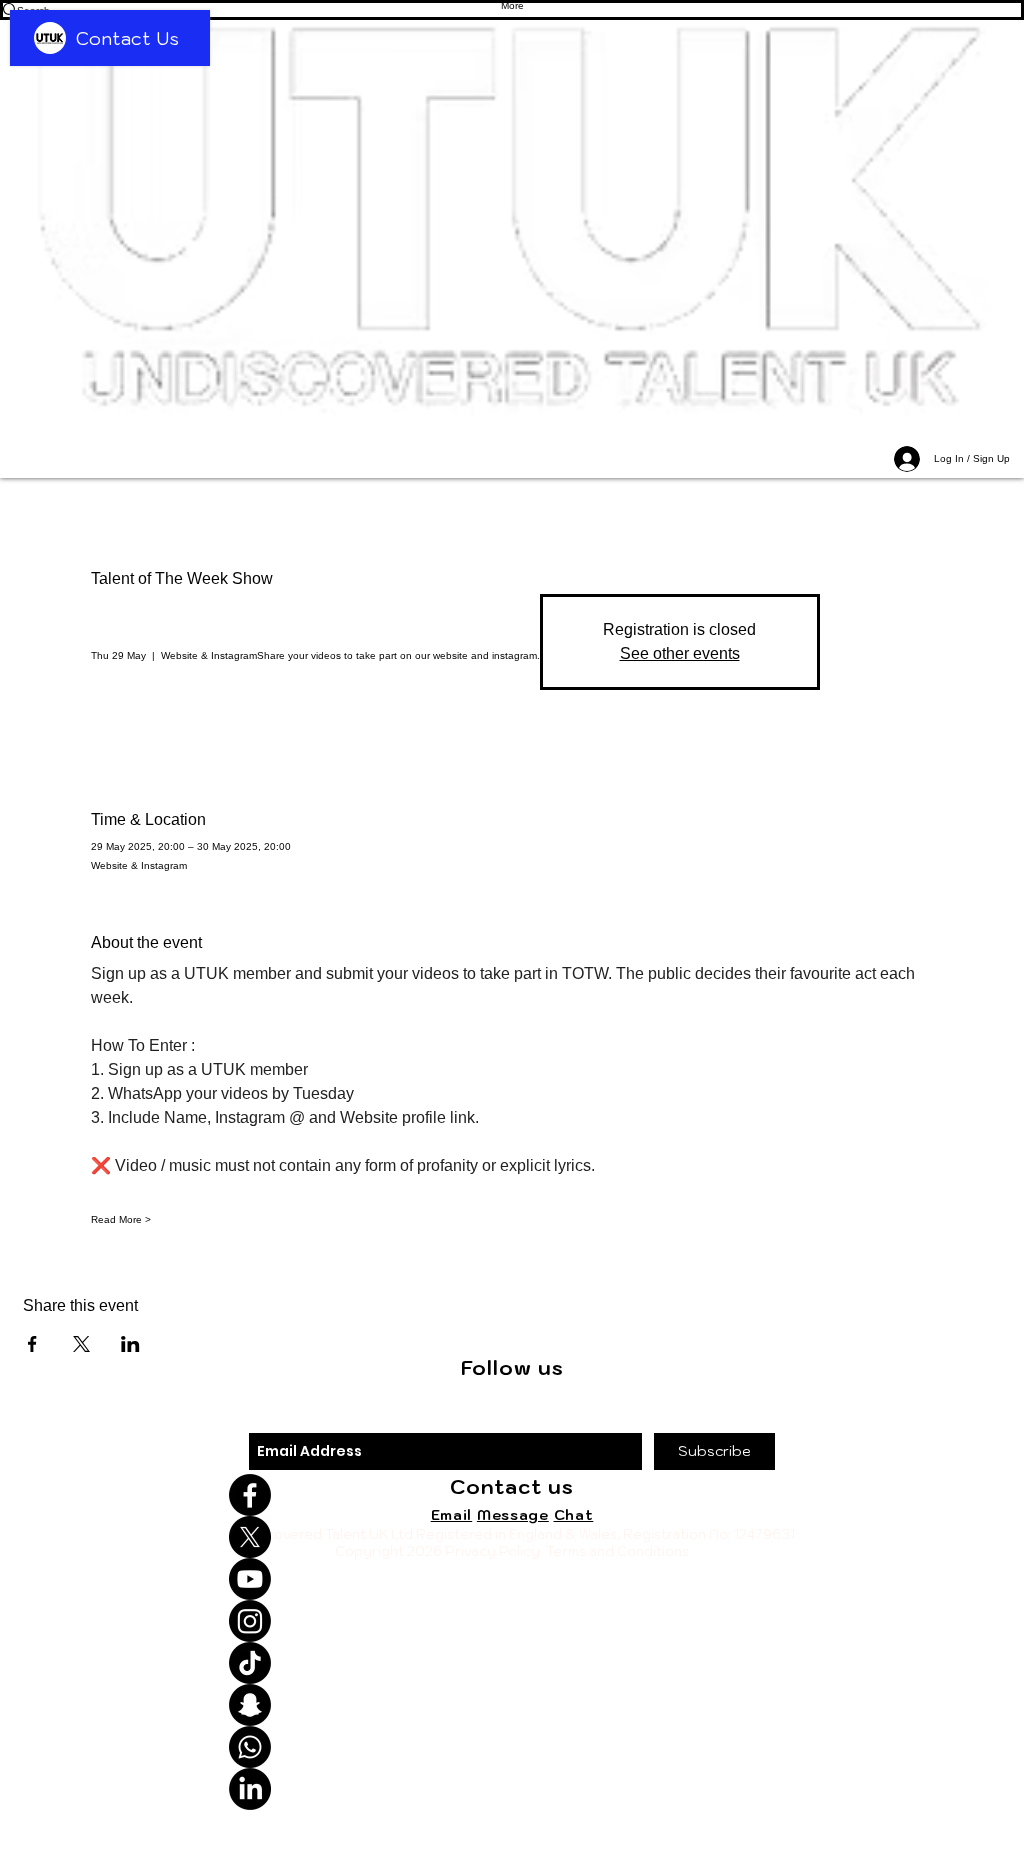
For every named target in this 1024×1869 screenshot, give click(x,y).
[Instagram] (512, 1621)
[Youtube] (512, 1579)
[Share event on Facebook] (32, 1344)
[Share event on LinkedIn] (130, 1344)
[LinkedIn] (512, 1789)
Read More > (121, 1219)
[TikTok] (512, 1663)
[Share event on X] (81, 1344)
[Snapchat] (512, 1705)
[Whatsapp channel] (512, 1747)
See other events (680, 653)
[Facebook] (512, 1495)
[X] (512, 1537)
